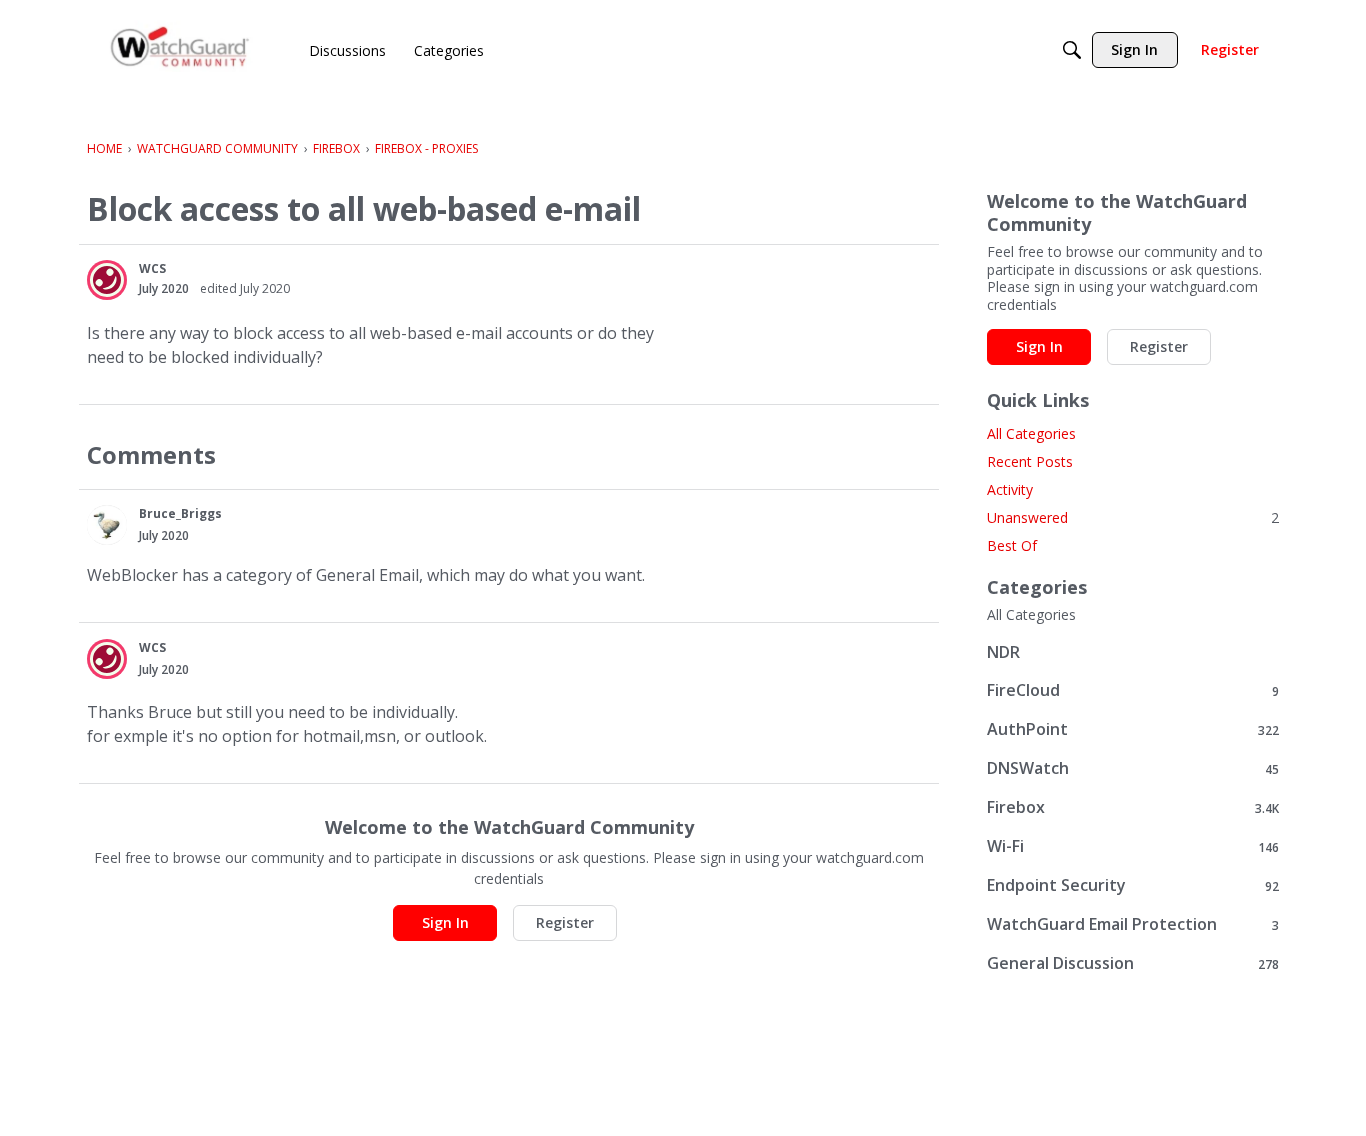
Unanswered (1133, 517)
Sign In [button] (445, 922)
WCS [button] (152, 268)
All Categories (1031, 433)
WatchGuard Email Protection (1133, 924)
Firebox (1133, 807)
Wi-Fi (1133, 846)
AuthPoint (1133, 729)
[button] (107, 280)
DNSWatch (1133, 768)
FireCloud (1133, 690)
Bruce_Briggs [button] (180, 513)
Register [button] (565, 922)
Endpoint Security (1133, 885)
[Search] (1072, 50)
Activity (1010, 489)
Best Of (1012, 545)
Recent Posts (1030, 461)
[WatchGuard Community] (181, 50)
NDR (1003, 652)
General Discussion (1133, 963)
